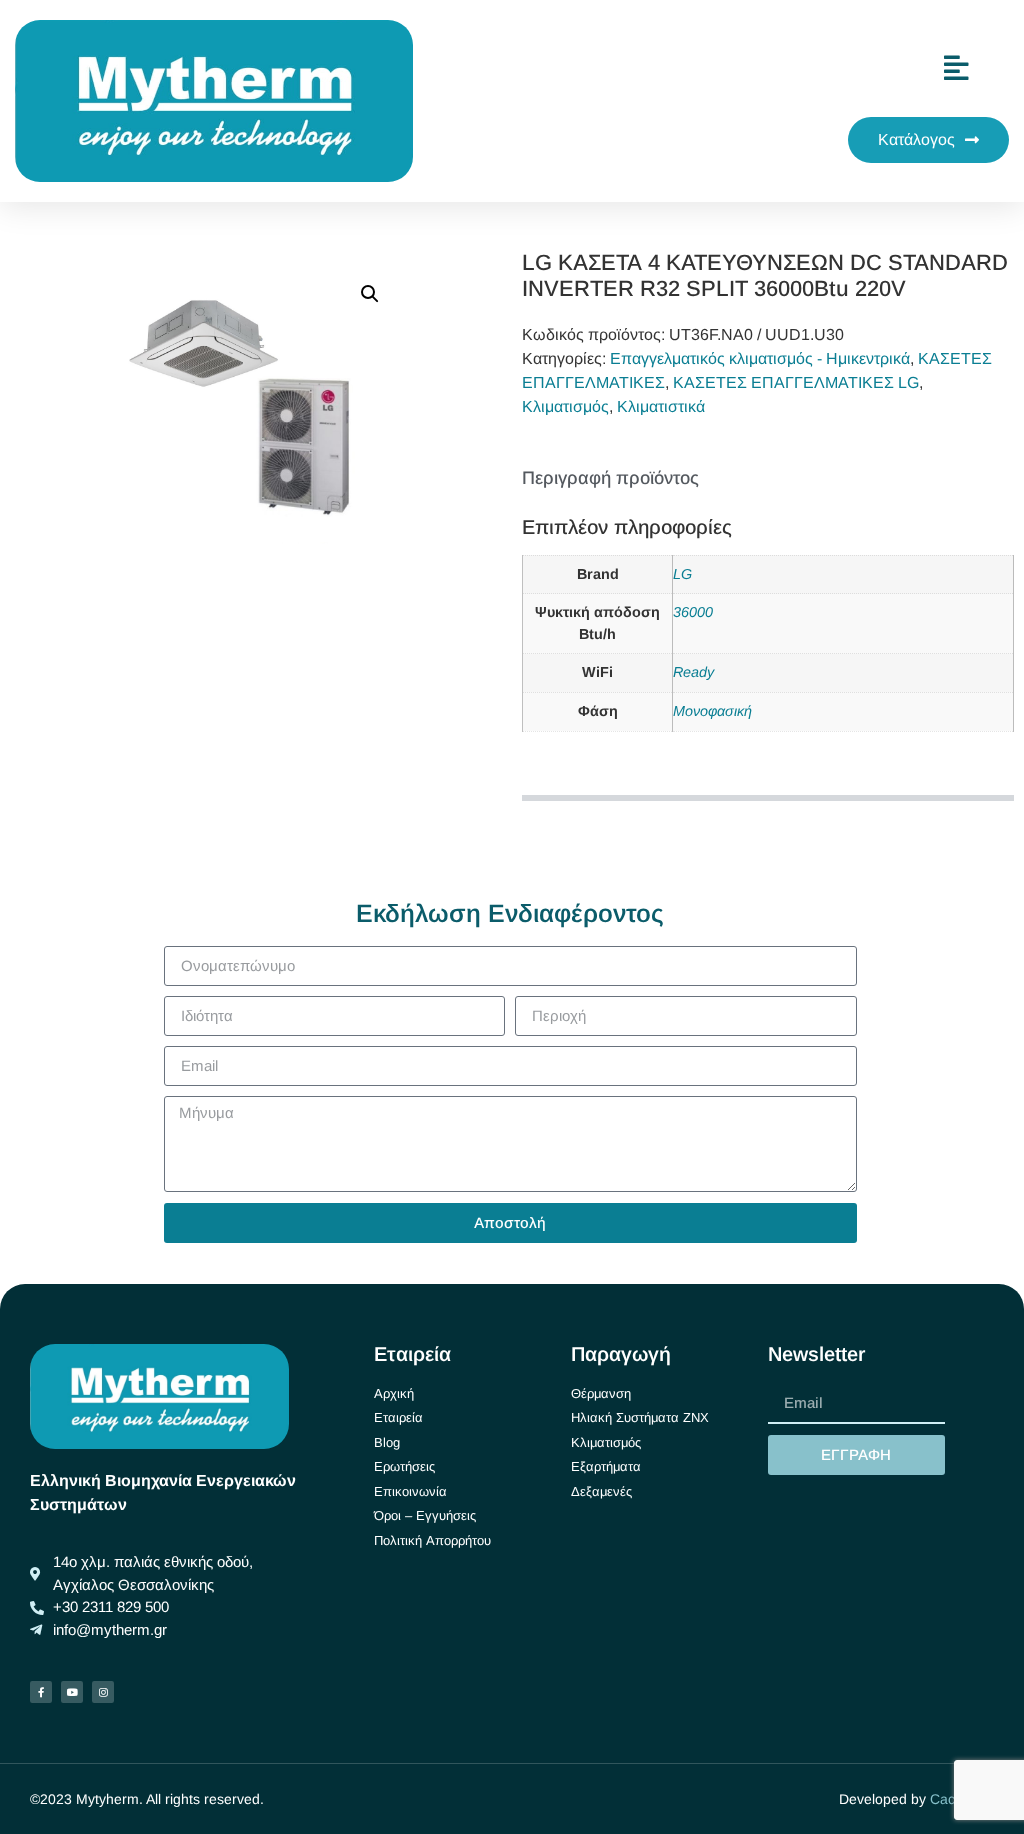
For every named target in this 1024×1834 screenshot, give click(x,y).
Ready (693, 672)
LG (682, 574)
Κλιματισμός (565, 406)
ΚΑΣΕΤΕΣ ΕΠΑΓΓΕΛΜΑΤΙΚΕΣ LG (796, 382)
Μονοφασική (712, 711)
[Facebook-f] (41, 1692)
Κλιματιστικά (661, 406)
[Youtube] (72, 1692)
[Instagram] (103, 1692)
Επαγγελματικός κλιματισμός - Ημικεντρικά (760, 358)
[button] (370, 294)
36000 (693, 612)
